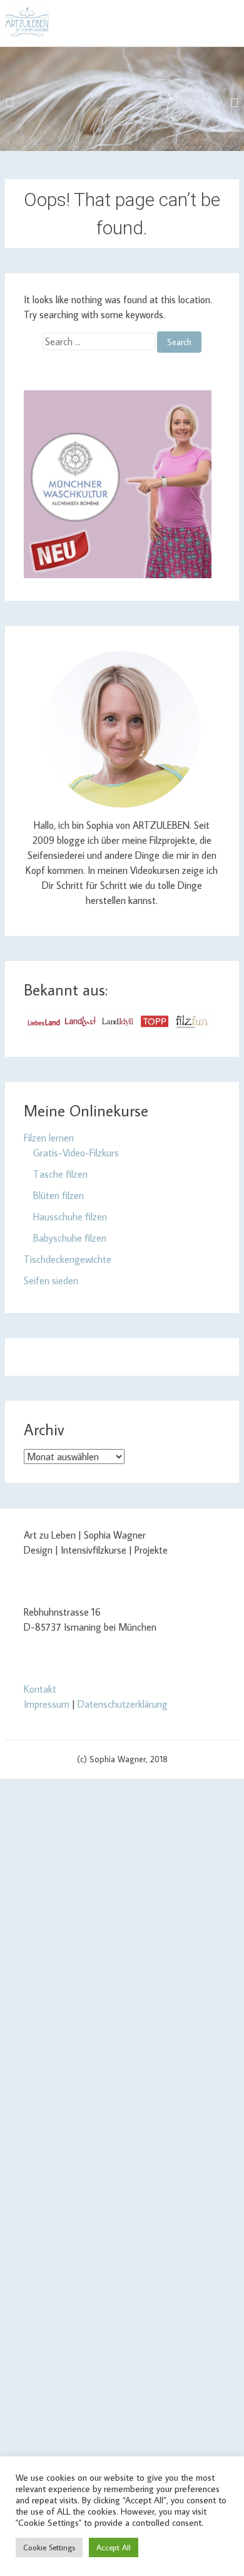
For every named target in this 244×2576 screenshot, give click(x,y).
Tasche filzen (60, 1174)
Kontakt (40, 1689)
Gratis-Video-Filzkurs (76, 1153)
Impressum (47, 1704)
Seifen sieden (51, 1280)
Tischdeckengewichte (68, 1259)
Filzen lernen (49, 1138)
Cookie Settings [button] (49, 2547)
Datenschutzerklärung (123, 1704)
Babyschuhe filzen (70, 1238)
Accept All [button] (114, 2547)
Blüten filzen (58, 1195)
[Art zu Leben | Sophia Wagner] (27, 22)
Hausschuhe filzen (70, 1217)
